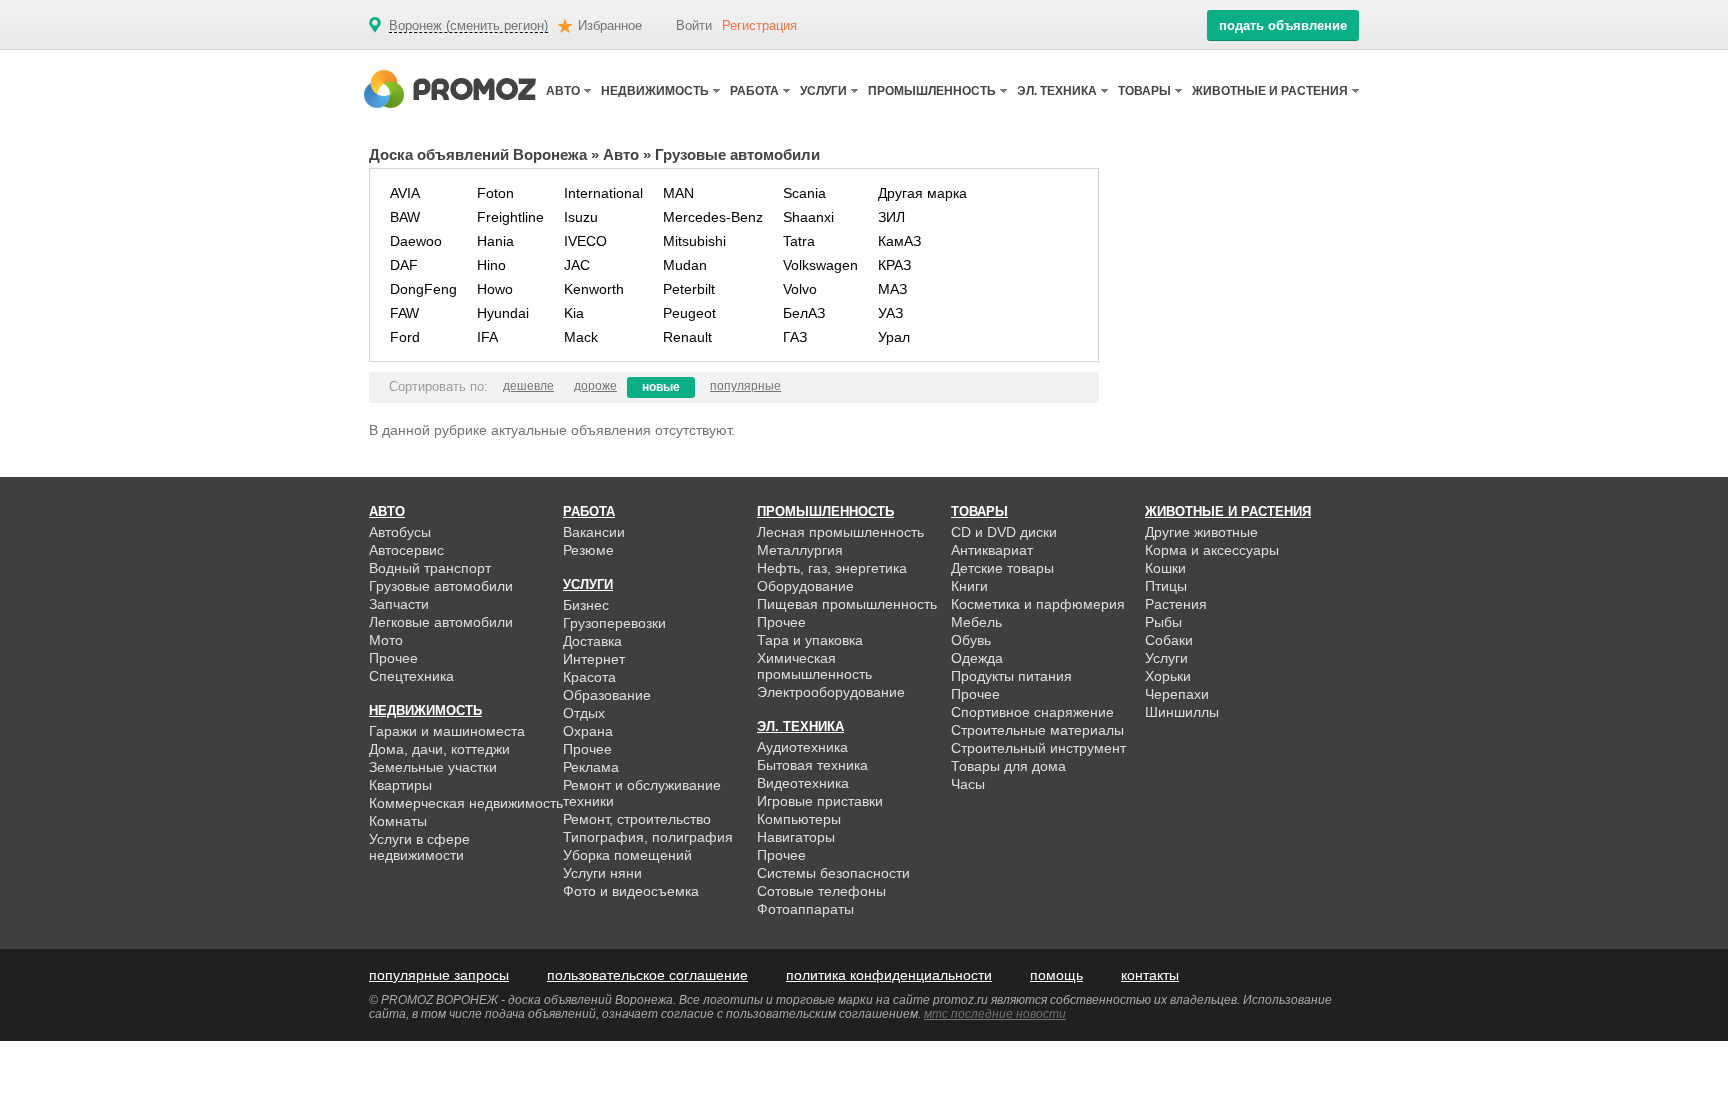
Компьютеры (799, 819)
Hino (491, 265)
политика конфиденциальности (889, 975)
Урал (894, 337)
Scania (804, 193)
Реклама (591, 767)
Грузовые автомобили (441, 586)
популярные (745, 386)
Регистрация (759, 25)
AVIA (405, 193)
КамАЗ (899, 241)
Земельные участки (433, 767)
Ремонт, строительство (637, 819)
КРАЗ (894, 265)
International (603, 193)
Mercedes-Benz (713, 217)
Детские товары (1002, 568)
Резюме (588, 550)
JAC (577, 265)
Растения (1176, 604)
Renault (687, 337)
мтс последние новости (995, 1014)
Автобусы (400, 532)
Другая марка (922, 193)
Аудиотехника (802, 747)
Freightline (510, 217)
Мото (386, 640)
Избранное (610, 25)
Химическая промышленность (814, 666)
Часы (968, 784)
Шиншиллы (1182, 712)
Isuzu (581, 217)
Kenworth (594, 289)
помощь (1056, 975)
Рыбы (1163, 622)
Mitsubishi (694, 241)
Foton (495, 193)
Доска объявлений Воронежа (478, 154)
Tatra (799, 241)
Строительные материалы (1037, 730)
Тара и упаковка (810, 640)
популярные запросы (439, 975)
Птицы (1166, 586)
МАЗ (892, 289)
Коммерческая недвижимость (466, 803)
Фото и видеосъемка (631, 891)
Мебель (976, 622)
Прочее (393, 658)
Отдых (584, 713)
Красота (589, 677)
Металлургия (800, 550)
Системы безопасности (833, 873)
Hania (495, 241)
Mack (581, 337)
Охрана (588, 731)
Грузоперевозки (614, 623)
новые (661, 387)
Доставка (592, 641)
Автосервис (406, 550)
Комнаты (398, 821)
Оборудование (805, 586)
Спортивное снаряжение (1032, 712)
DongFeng (423, 289)
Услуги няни (602, 873)
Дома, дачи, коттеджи (439, 749)
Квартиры (400, 785)
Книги (969, 586)
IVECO (585, 241)
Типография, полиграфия (648, 837)
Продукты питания (1011, 676)
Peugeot (689, 313)
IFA (487, 337)
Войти (694, 25)
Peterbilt (689, 289)
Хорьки (1168, 676)
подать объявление (1283, 25)
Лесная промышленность (840, 532)
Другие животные (1201, 532)
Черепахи (1177, 694)
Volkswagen (820, 265)
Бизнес (586, 605)
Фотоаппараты (805, 909)
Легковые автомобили (441, 622)
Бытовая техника (812, 765)
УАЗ (890, 313)
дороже (595, 386)
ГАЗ (795, 337)
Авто (621, 154)
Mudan (685, 265)
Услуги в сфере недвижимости (419, 847)
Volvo (800, 289)
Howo (495, 289)
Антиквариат (992, 550)
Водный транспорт (430, 568)
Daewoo (416, 241)
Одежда (977, 658)
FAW (404, 313)
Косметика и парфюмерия (1038, 604)
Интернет (594, 659)
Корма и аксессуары (1212, 550)
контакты (1150, 975)
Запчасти (399, 604)
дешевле (528, 386)
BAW (405, 217)
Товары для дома (1008, 766)
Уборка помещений (627, 855)
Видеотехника (803, 783)
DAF (404, 265)
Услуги (1166, 658)
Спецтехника (411, 676)
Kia (574, 313)
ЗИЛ (891, 217)
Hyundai (503, 313)
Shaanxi (808, 217)
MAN (678, 193)
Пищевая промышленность (847, 604)
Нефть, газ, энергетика (832, 568)
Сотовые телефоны (821, 891)
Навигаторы (796, 837)
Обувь (971, 640)
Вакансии (594, 532)
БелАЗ (804, 313)
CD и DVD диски (1004, 532)
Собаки (1169, 640)
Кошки (1165, 568)
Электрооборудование (831, 692)
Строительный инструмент (1038, 748)
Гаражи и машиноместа (447, 731)
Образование (607, 695)
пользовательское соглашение (647, 975)
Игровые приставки (820, 801)
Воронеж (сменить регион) (468, 26)
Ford (405, 337)
